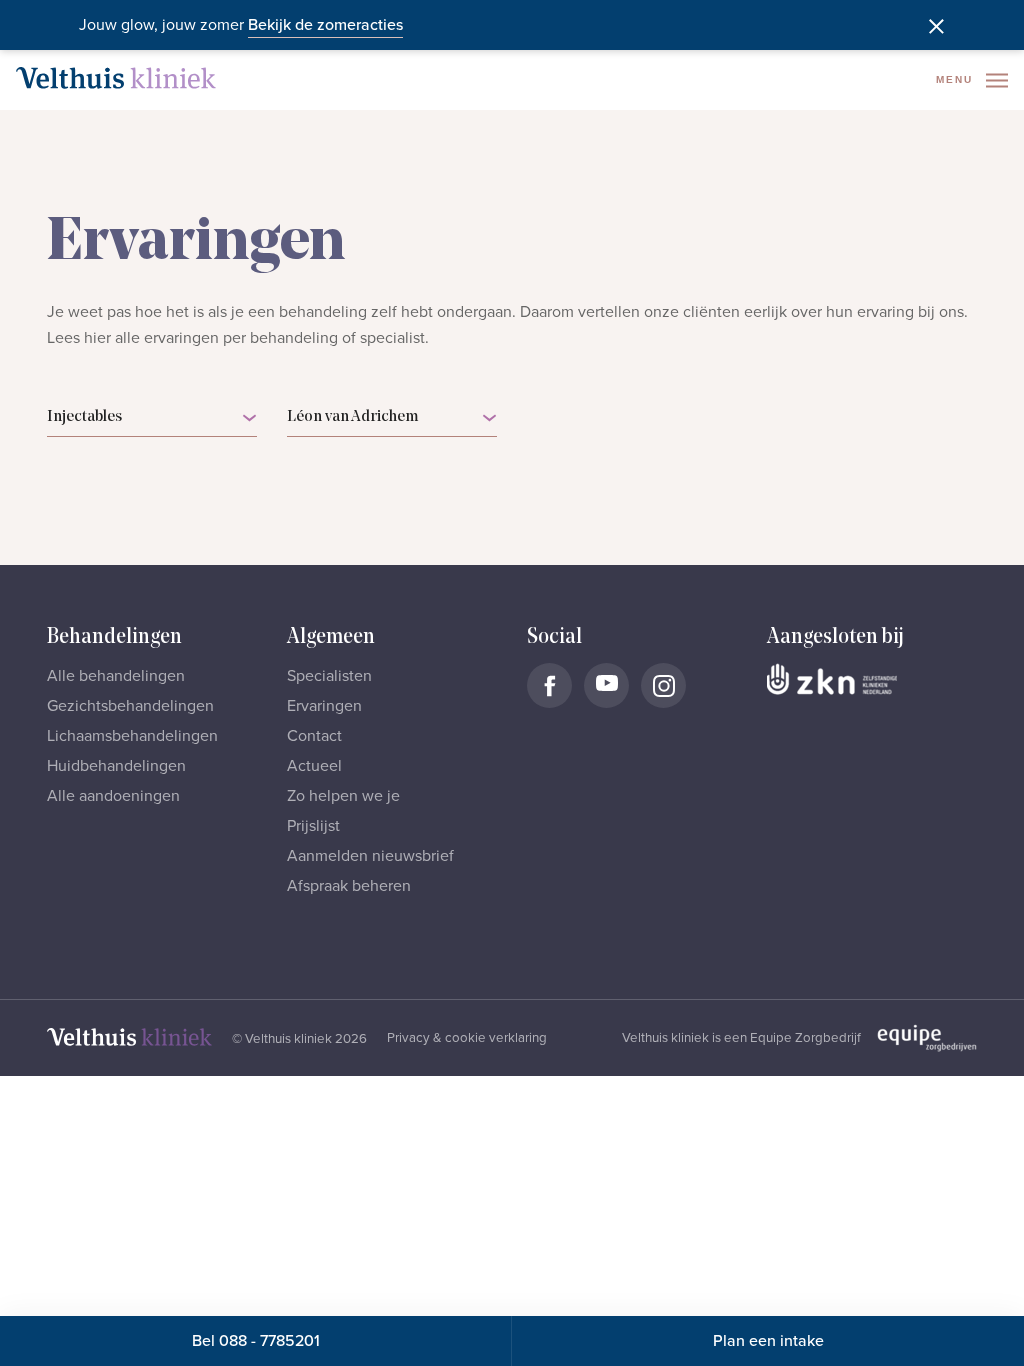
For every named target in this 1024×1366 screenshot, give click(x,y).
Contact (314, 736)
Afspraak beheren (349, 886)
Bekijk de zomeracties (325, 25)
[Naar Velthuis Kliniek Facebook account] (549, 685)
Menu (957, 79)
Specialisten (329, 676)
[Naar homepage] (116, 78)
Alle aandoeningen (113, 796)
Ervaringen (324, 706)
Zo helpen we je (343, 796)
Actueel (314, 766)
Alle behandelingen (116, 676)
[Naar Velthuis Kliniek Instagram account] (663, 685)
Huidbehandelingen (116, 766)
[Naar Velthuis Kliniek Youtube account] (606, 685)
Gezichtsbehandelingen (130, 706)
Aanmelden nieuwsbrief (370, 856)
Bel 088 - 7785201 (256, 1341)
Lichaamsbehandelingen (132, 736)
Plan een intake (768, 1341)
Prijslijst (313, 826)
